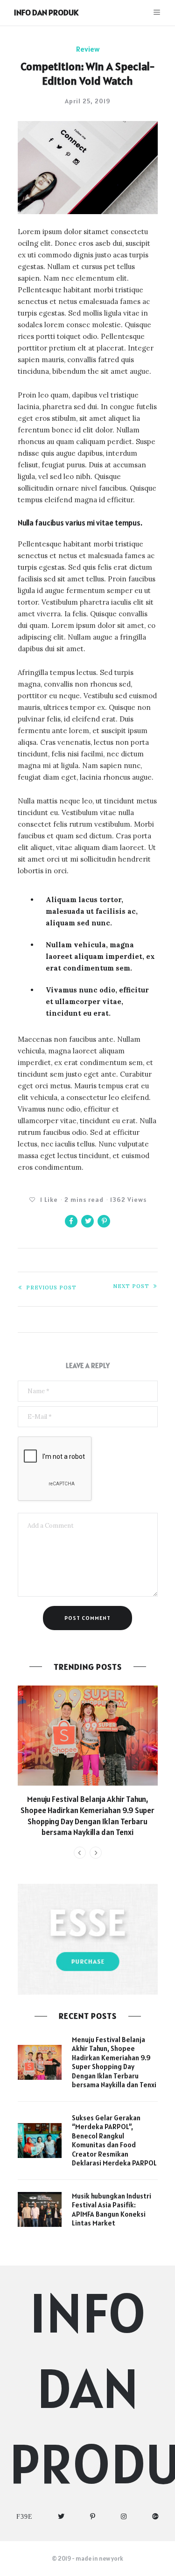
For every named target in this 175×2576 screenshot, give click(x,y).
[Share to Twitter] (87, 1221)
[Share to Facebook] (71, 1221)
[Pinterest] (93, 2517)
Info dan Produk (46, 12)
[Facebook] (24, 2517)
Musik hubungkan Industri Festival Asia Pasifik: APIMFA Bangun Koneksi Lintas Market (112, 2210)
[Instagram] (124, 2517)
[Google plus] (156, 2517)
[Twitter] (61, 2517)
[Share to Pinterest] (104, 1221)
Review (88, 49)
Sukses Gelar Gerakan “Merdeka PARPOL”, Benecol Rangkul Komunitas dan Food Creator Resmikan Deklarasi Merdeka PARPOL (114, 2141)
